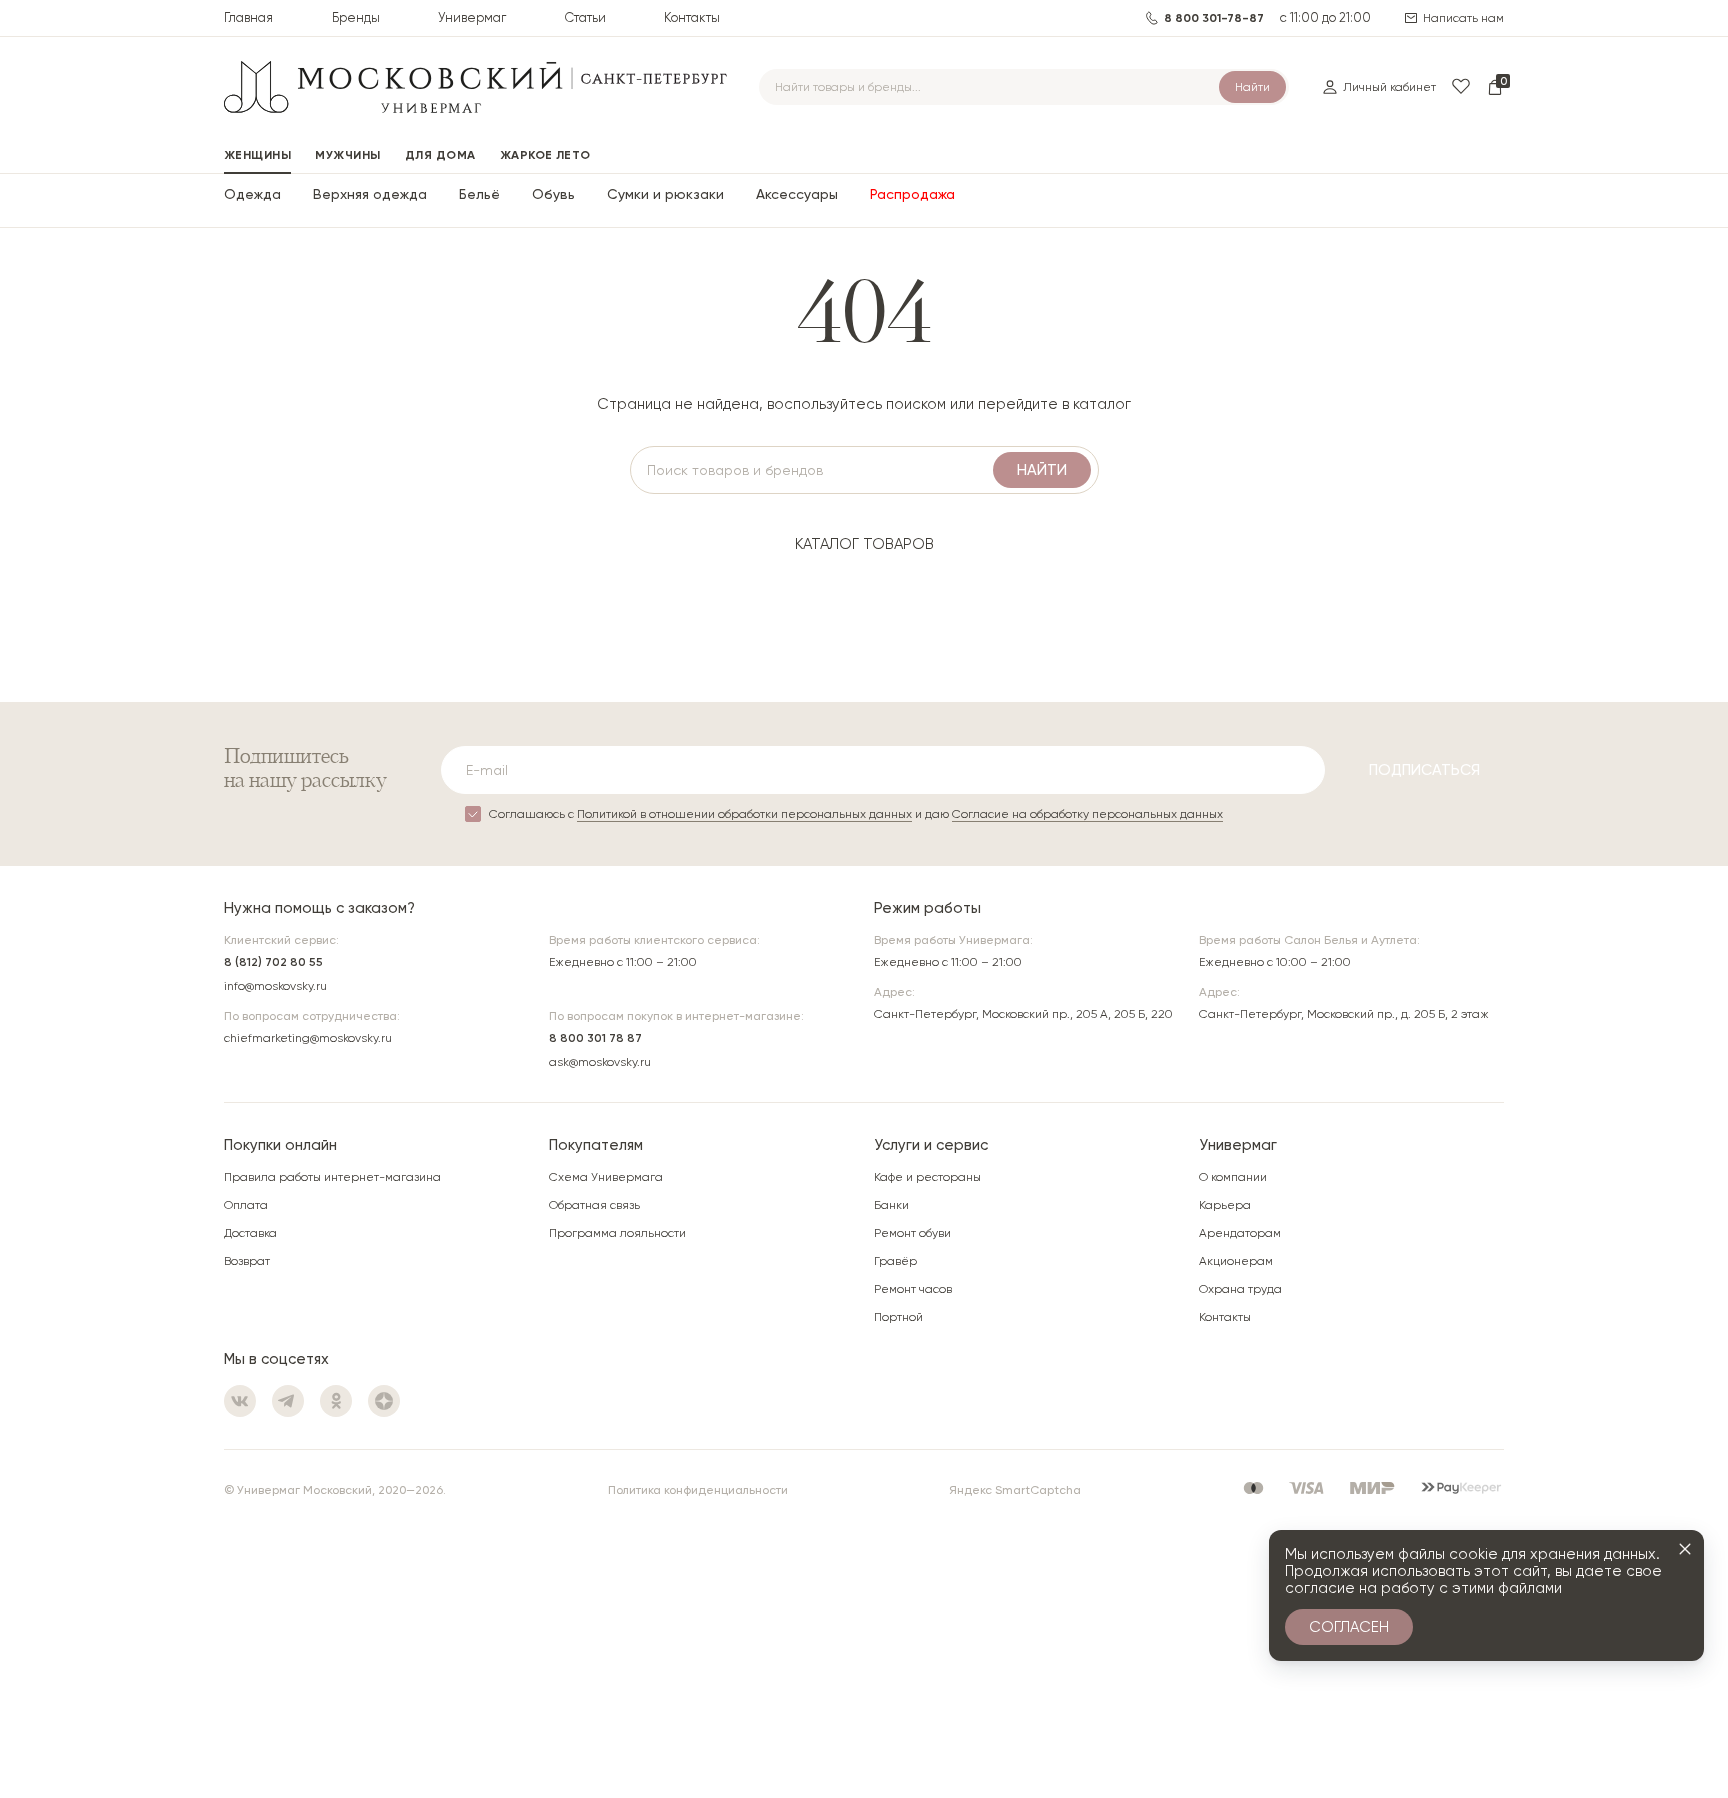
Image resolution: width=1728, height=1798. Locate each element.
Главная (248, 17)
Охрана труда (1240, 1289)
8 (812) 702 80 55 (273, 962)
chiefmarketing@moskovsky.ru (308, 1038)
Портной (898, 1317)
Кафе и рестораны (927, 1177)
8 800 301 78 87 (595, 1038)
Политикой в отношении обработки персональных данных (744, 814)
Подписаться (1424, 770)
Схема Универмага (606, 1177)
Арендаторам (1240, 1233)
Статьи (585, 17)
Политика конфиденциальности (698, 1490)
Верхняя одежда (370, 194)
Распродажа (912, 194)
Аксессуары (797, 194)
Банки (891, 1205)
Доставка (250, 1233)
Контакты (692, 17)
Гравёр (895, 1261)
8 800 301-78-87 (1214, 18)
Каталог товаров (864, 544)
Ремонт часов (913, 1289)
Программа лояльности (617, 1233)
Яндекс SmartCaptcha (1015, 1490)
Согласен (1349, 1627)
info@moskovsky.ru (275, 986)
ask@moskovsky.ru (600, 1062)
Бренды (356, 17)
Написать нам (1463, 18)
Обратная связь (594, 1205)
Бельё (479, 194)
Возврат (247, 1261)
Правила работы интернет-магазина (332, 1177)
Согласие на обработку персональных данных (1087, 814)
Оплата (246, 1205)
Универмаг (472, 17)
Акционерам (1236, 1261)
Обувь (553, 194)
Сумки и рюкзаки (665, 194)
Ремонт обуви (912, 1233)
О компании (1233, 1177)
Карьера (1225, 1205)
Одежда (252, 194)
